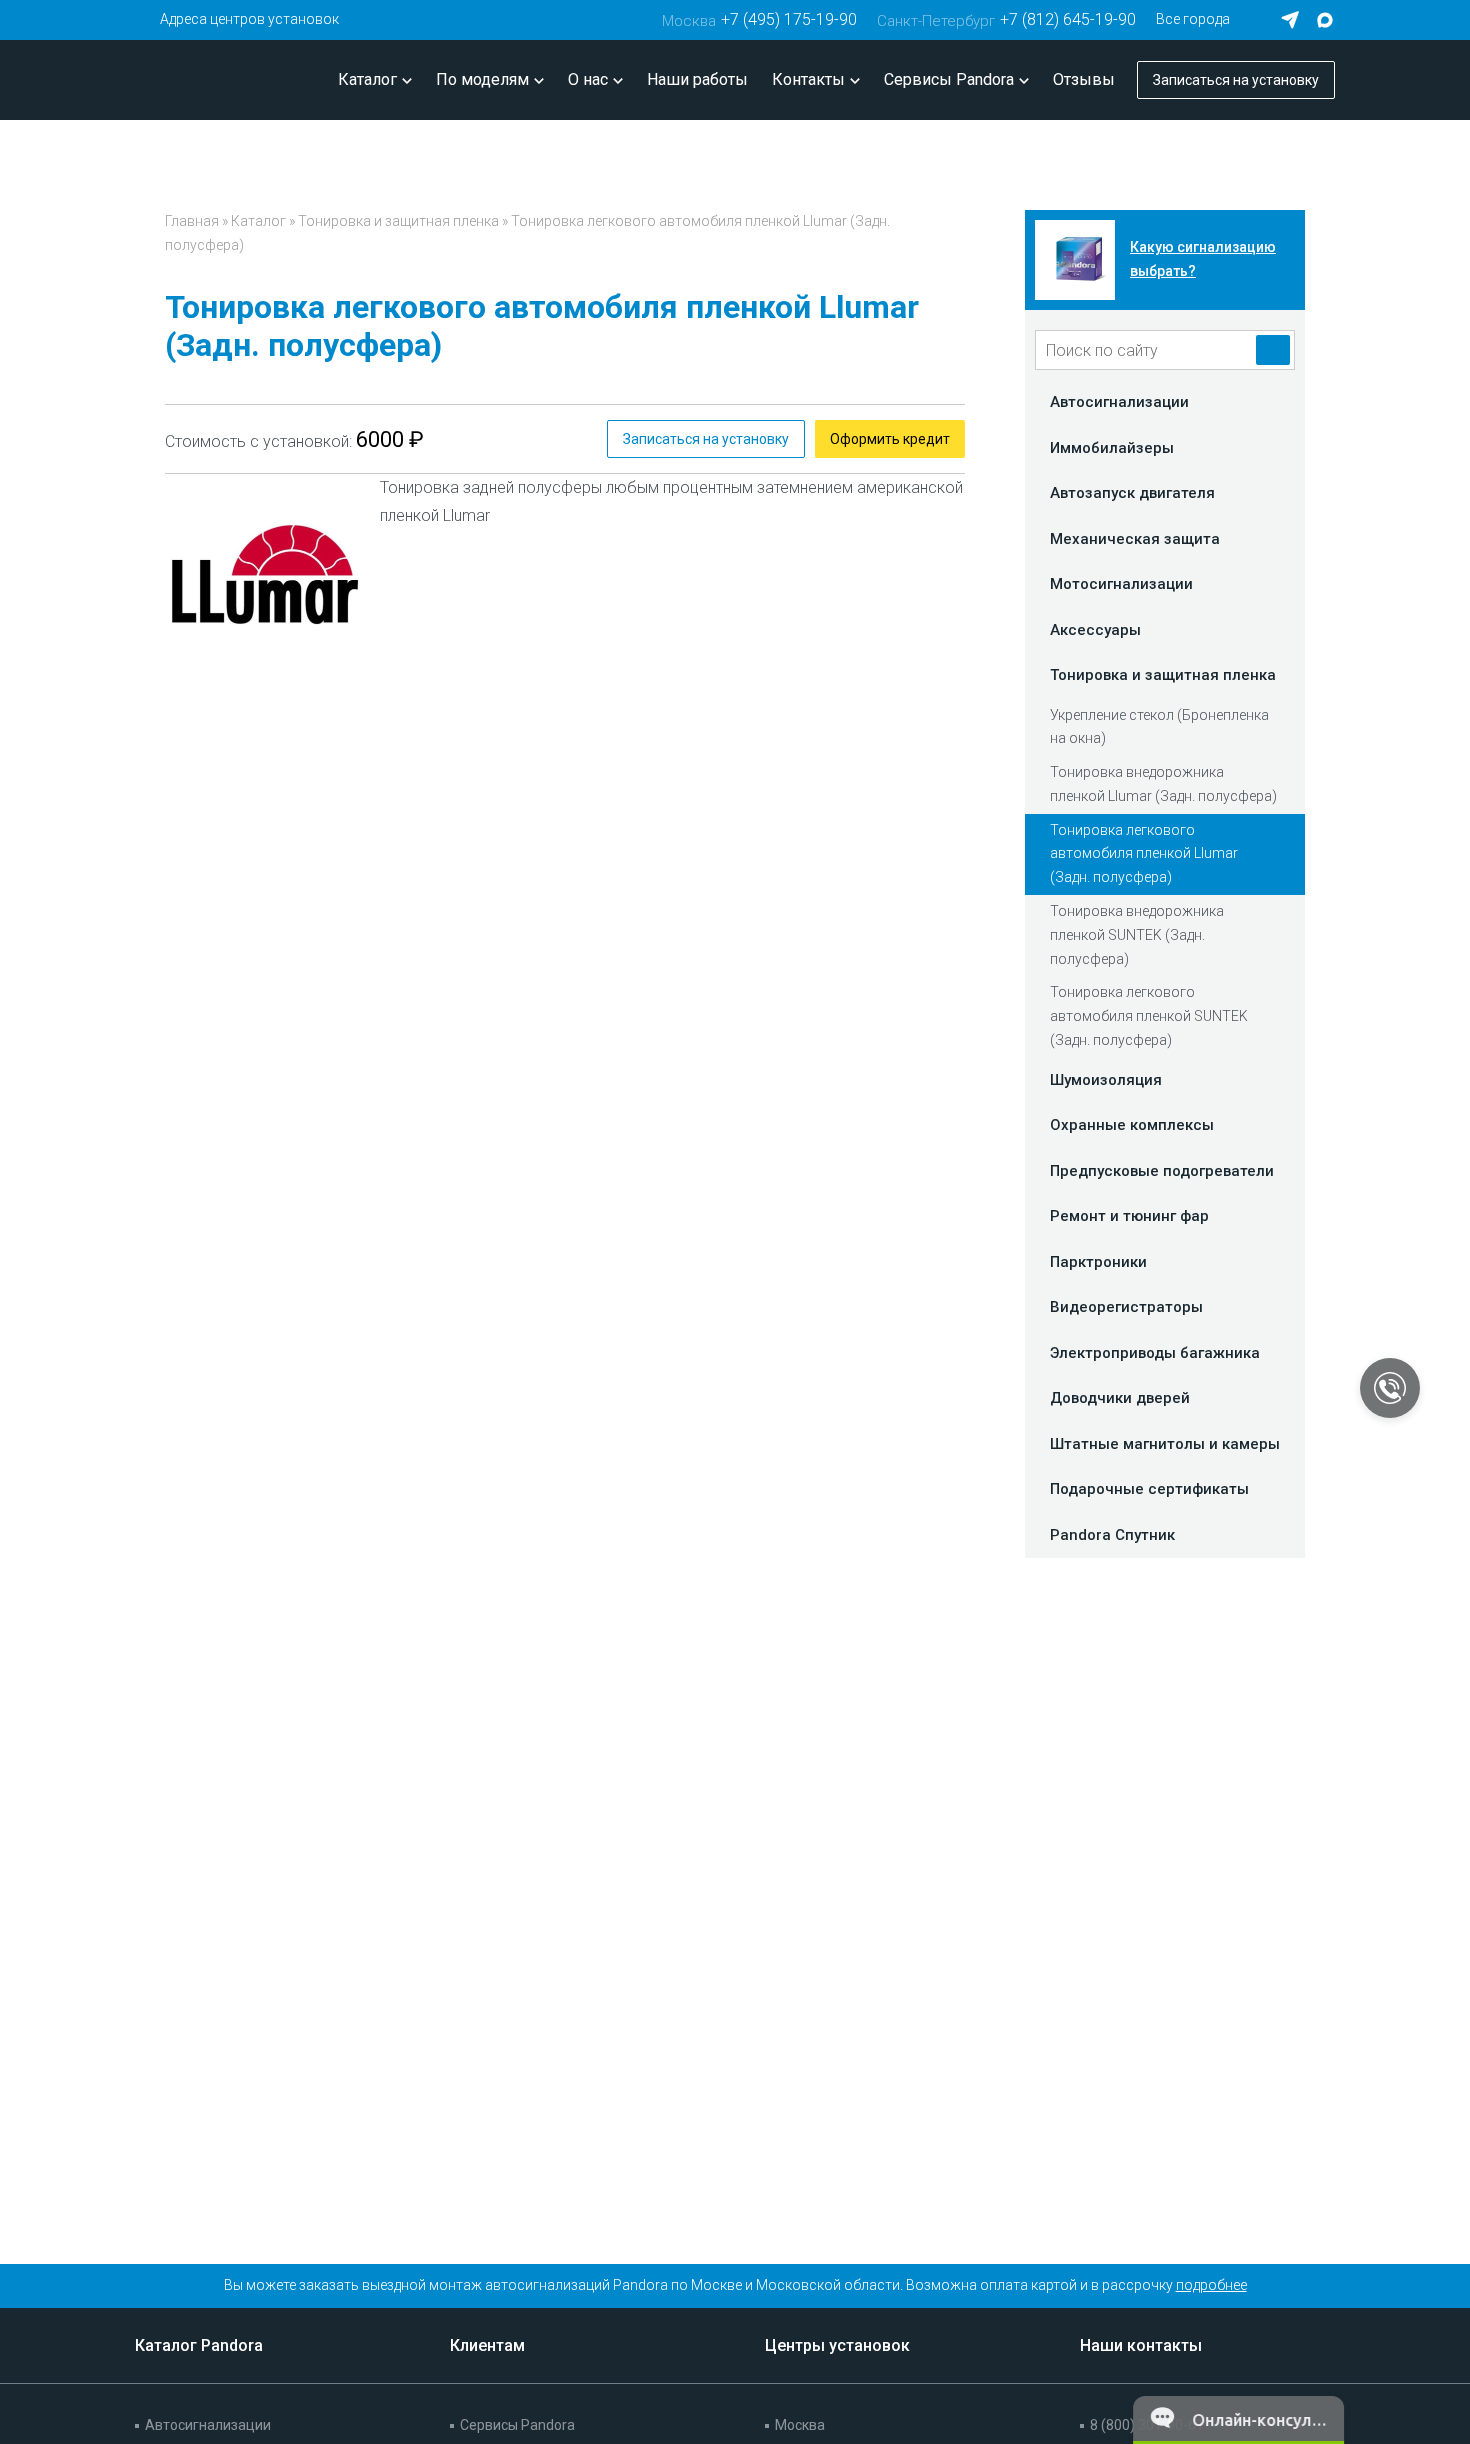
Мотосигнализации (1121, 584)
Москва (800, 2425)
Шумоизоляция (1106, 1080)
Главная (192, 221)
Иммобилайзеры (1112, 448)
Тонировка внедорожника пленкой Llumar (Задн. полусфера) (1163, 784)
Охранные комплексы (1132, 1125)
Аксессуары (1095, 630)
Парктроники (1098, 1262)
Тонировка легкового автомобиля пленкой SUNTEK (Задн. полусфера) (1149, 1016)
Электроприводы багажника (1155, 1353)
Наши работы (697, 79)
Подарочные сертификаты (1149, 1489)
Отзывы (1084, 79)
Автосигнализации (1119, 402)
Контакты (808, 79)
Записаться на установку (706, 439)
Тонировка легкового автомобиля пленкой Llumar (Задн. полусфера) (1144, 854)
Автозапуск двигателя (1132, 493)
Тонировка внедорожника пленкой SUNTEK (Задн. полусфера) (1137, 935)
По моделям (482, 79)
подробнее (1211, 2285)
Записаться (1236, 80)
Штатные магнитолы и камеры (1165, 1444)
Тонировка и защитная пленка (398, 221)
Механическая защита (1135, 539)
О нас (588, 79)
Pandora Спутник (1112, 1535)
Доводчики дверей (1120, 1398)
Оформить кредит (890, 439)
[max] (1325, 20)
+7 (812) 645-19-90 (1006, 19)
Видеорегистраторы (1126, 1307)
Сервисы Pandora (949, 79)
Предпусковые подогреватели (1162, 1171)
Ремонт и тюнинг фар (1129, 1216)
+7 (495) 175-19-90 (759, 19)
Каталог (367, 79)
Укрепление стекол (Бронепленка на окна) (1159, 727)
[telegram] (1290, 20)
